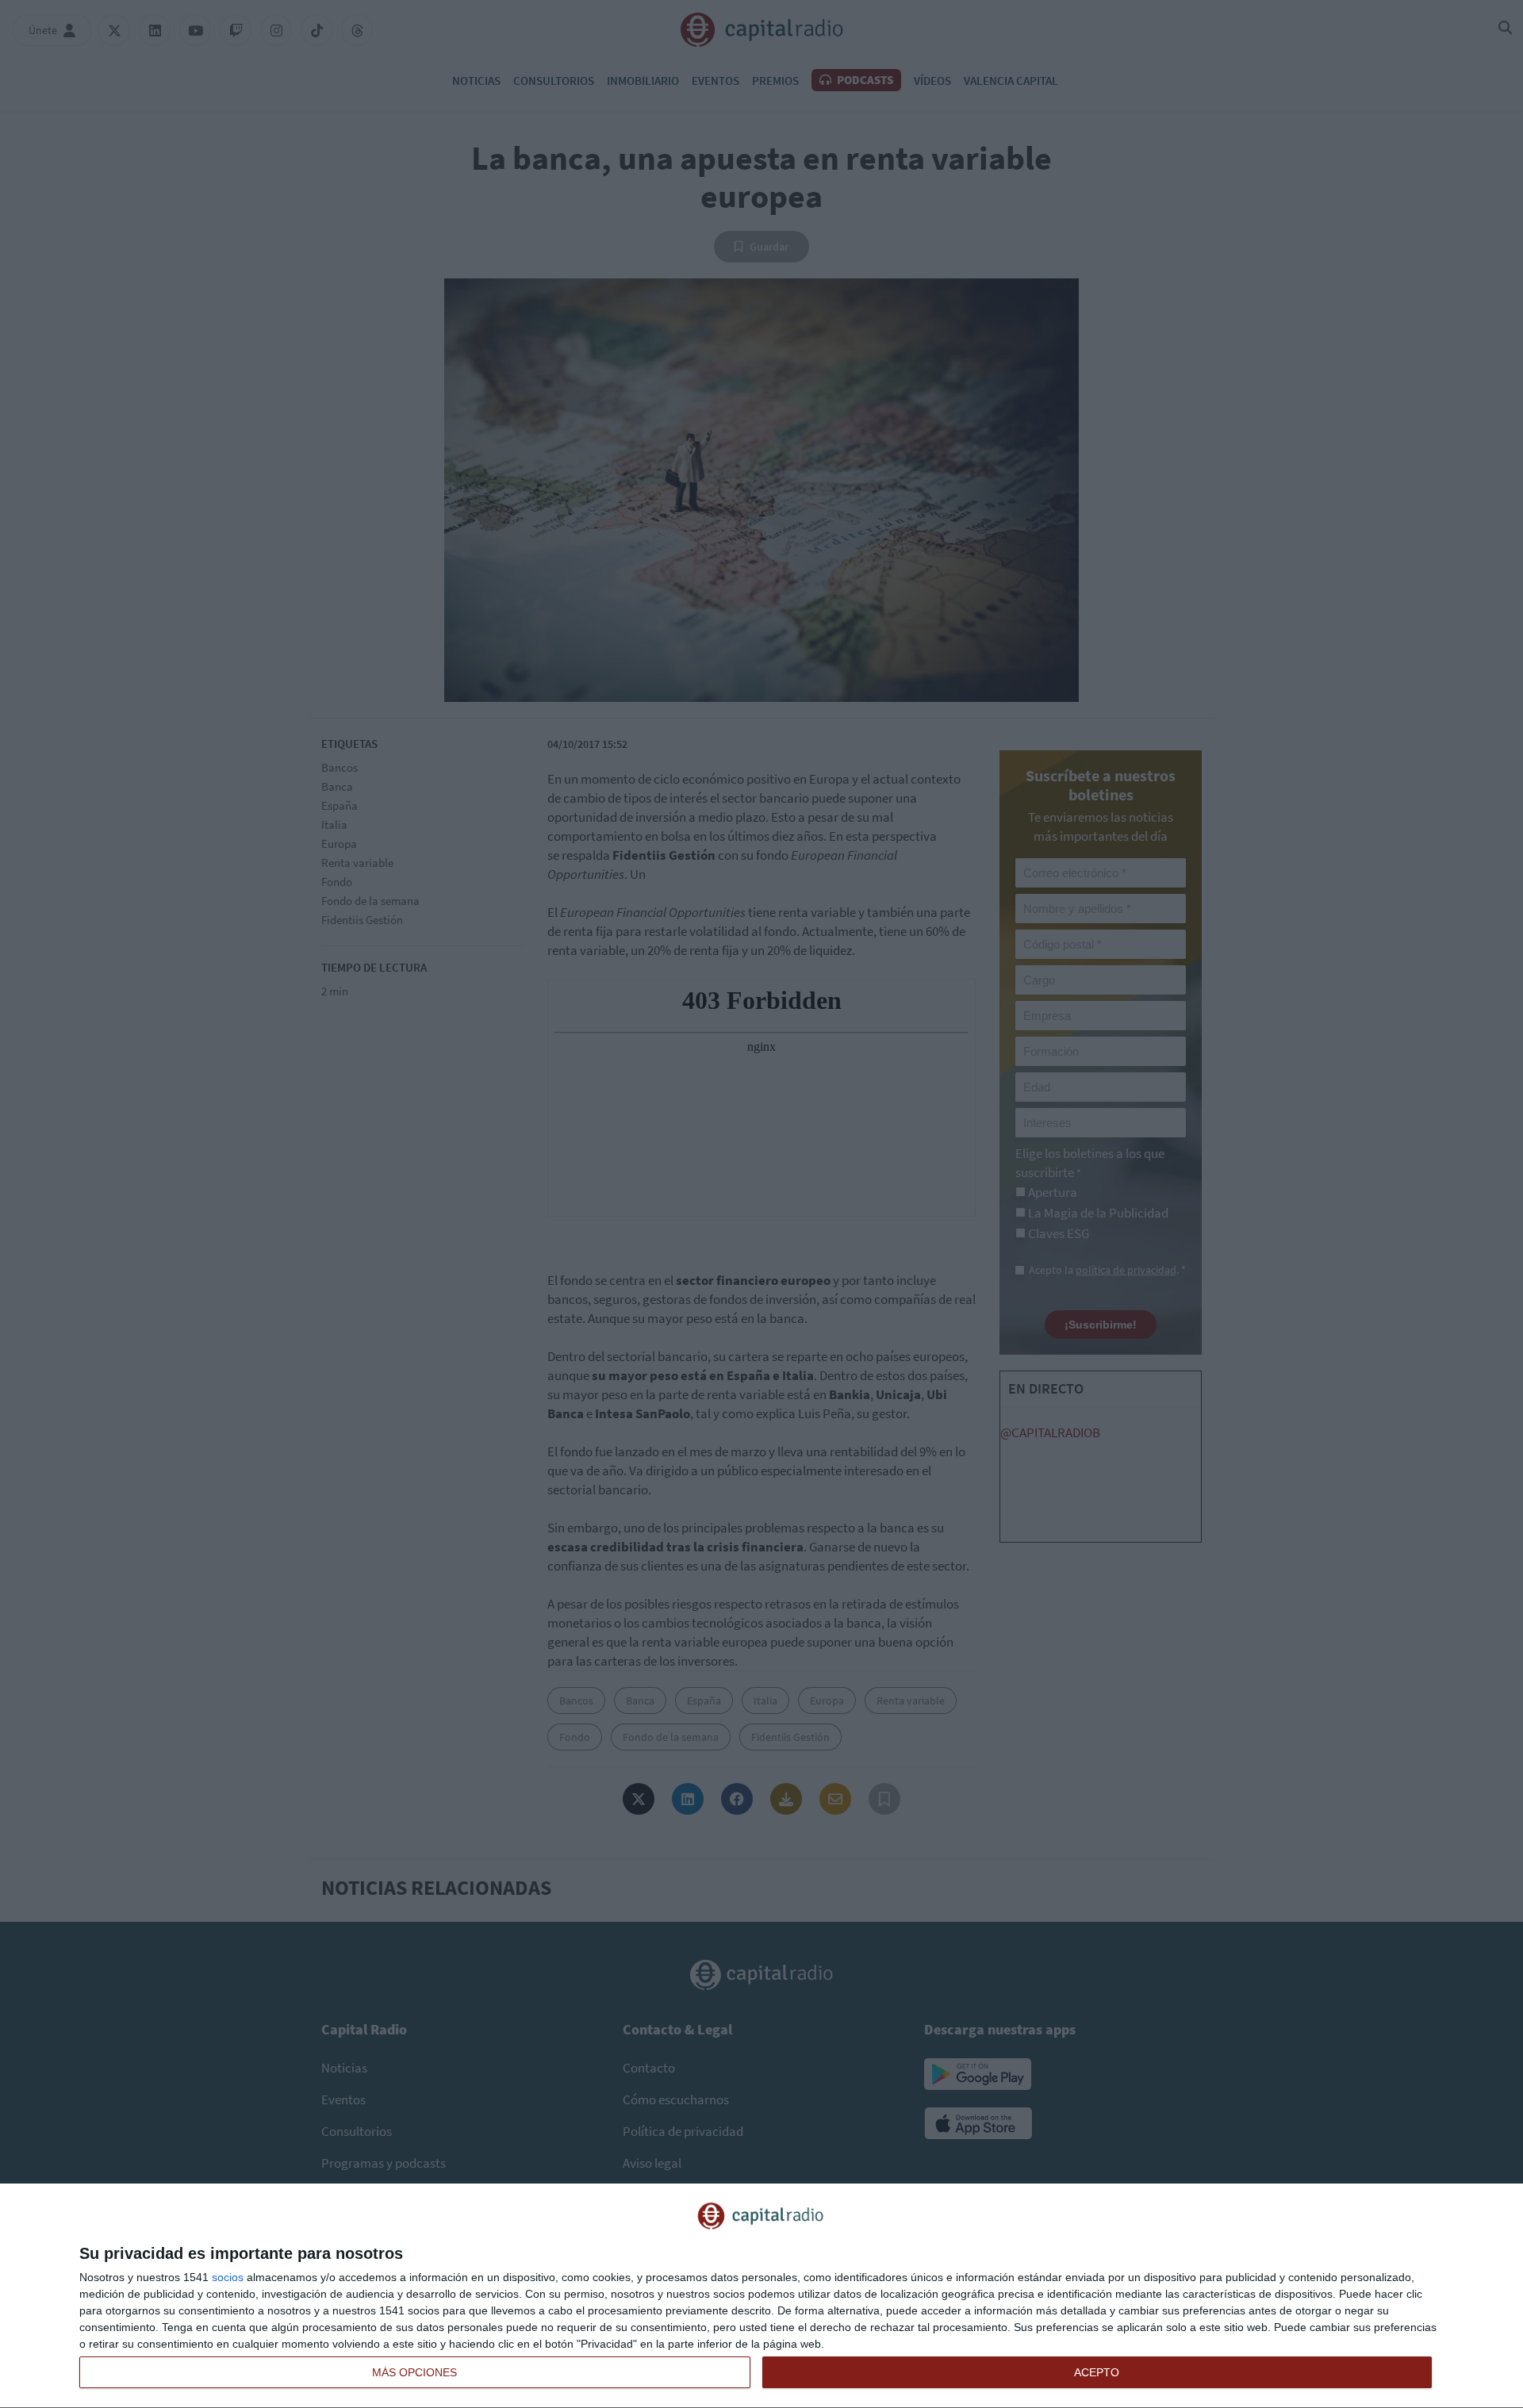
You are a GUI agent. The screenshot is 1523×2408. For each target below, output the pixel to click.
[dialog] (761, 2296)
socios (228, 2277)
